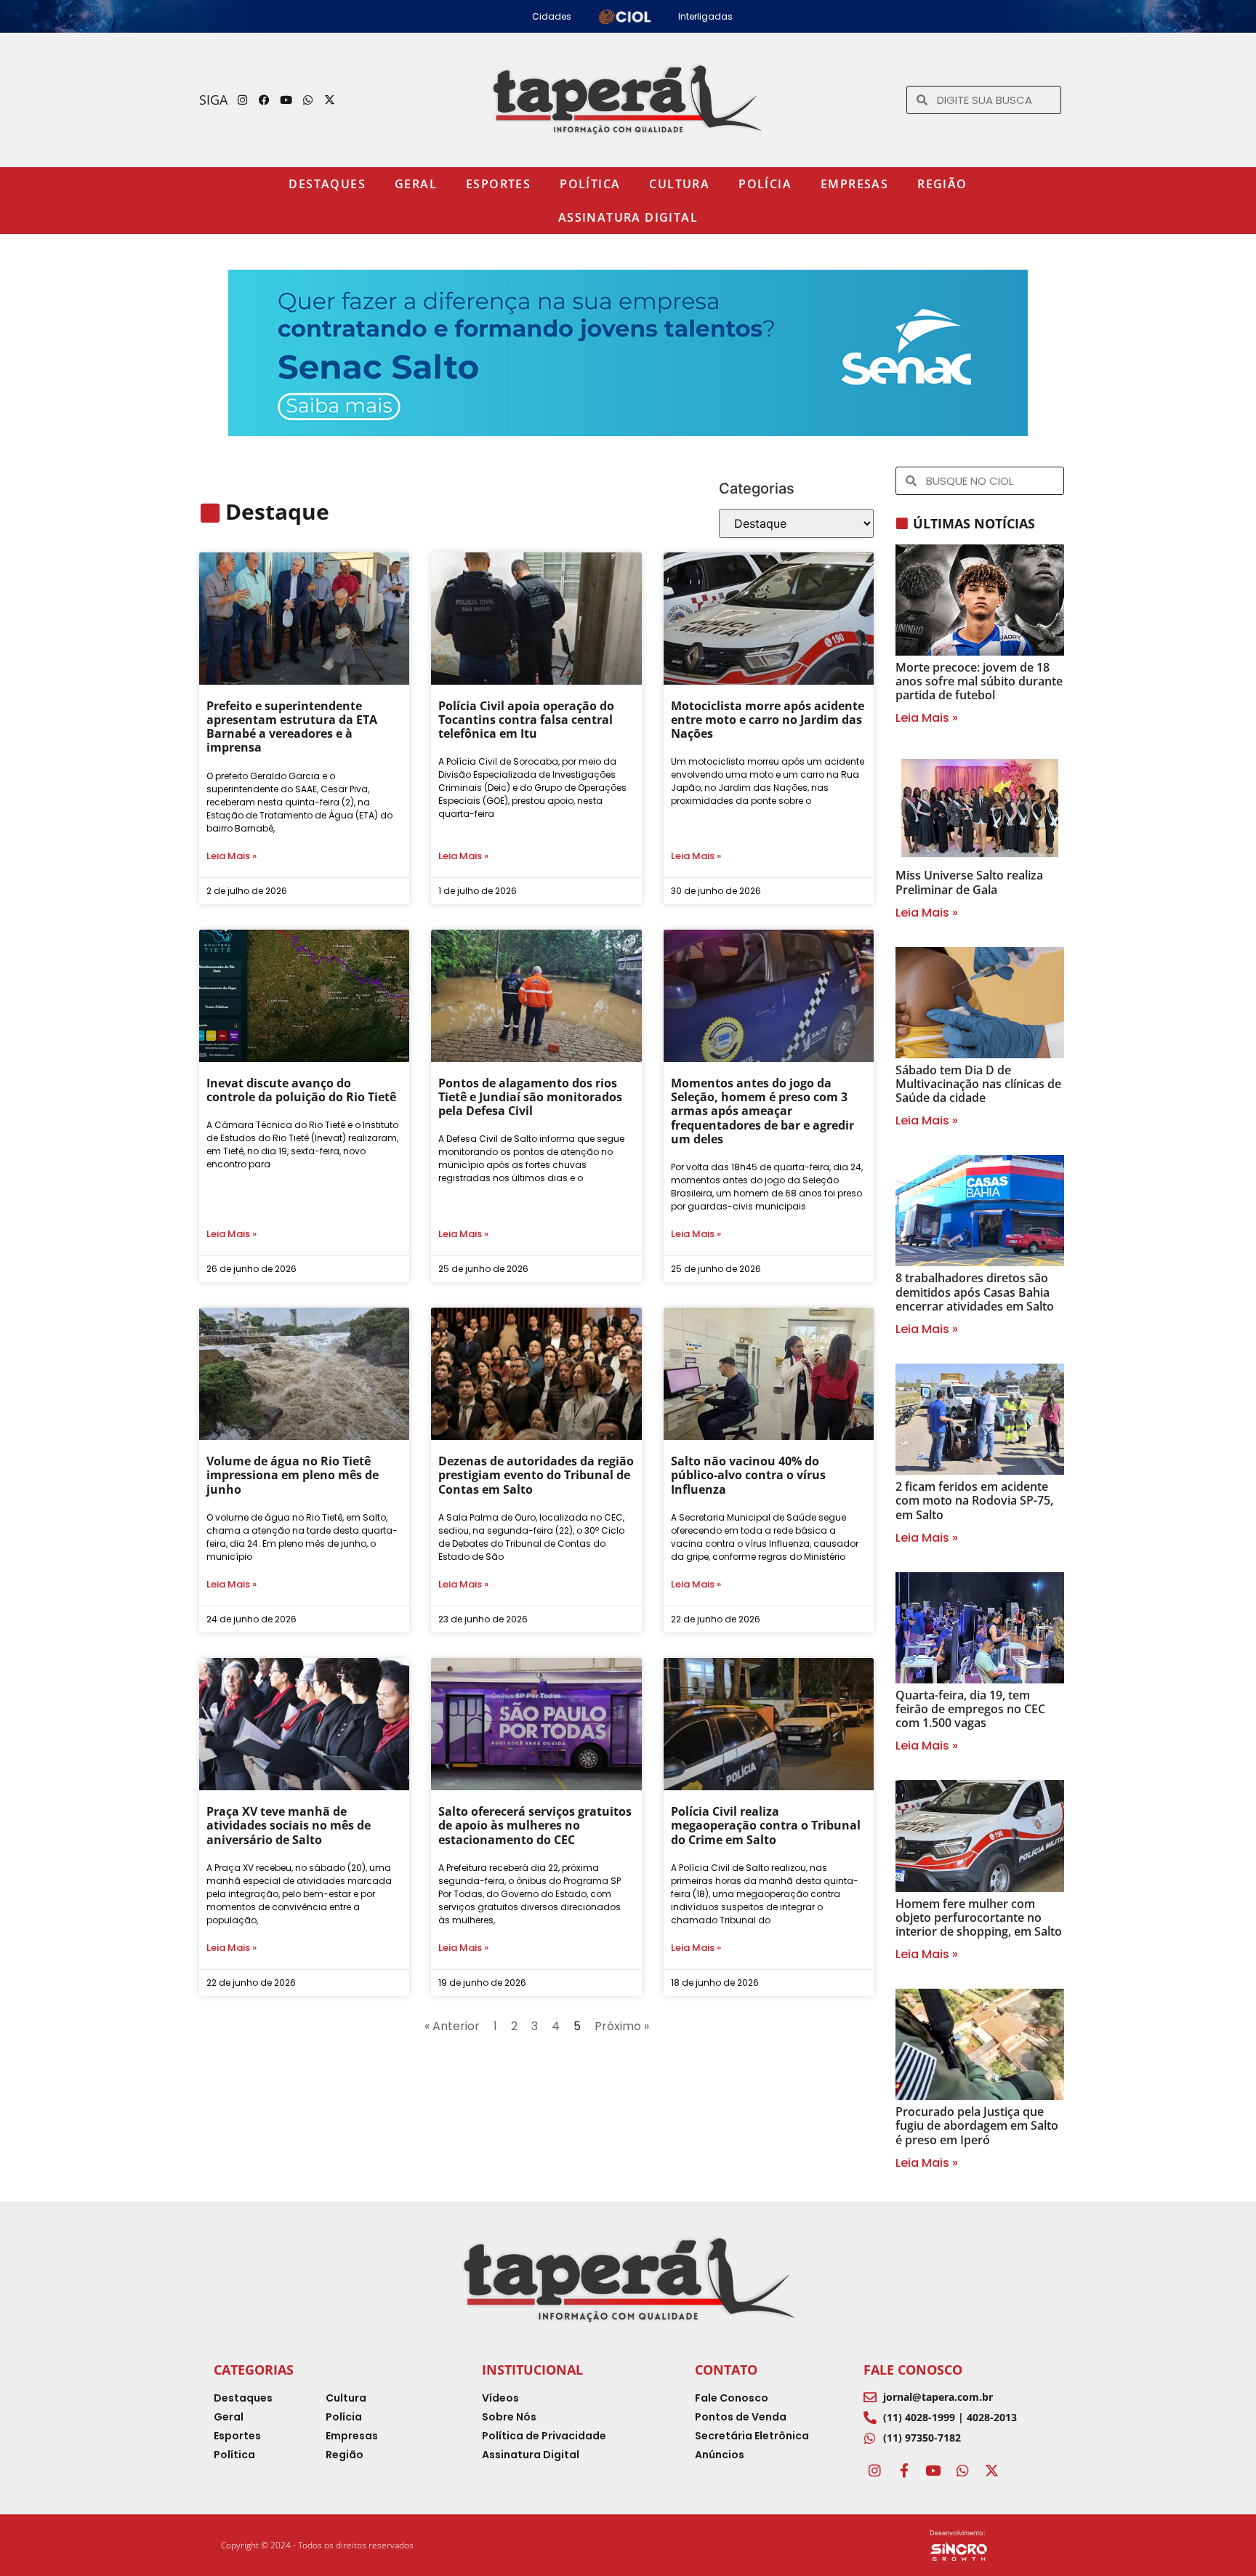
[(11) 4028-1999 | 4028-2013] (870, 2418)
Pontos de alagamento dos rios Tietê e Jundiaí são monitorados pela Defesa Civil (530, 1097)
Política (590, 184)
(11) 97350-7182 (922, 2438)
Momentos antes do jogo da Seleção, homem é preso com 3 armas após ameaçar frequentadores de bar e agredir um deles (762, 1111)
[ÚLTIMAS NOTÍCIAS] (902, 523)
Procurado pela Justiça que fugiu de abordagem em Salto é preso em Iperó (977, 2125)
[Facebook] (265, 100)
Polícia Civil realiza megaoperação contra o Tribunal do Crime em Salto (766, 1825)
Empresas (854, 184)
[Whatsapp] (308, 100)
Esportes (498, 184)
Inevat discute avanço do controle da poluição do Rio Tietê (301, 1090)
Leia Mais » (232, 856)
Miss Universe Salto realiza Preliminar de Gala (969, 882)
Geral (416, 184)
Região (942, 184)
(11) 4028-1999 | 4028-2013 (950, 2417)
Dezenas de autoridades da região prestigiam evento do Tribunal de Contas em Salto (536, 1475)
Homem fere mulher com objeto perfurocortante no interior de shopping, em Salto (979, 1917)
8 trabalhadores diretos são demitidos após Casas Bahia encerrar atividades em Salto (975, 1292)
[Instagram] (243, 100)
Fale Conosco (913, 2370)
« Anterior (452, 2026)
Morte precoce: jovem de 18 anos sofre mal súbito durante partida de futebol (979, 681)
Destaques (327, 184)
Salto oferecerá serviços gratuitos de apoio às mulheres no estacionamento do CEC (535, 1825)
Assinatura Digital (628, 217)
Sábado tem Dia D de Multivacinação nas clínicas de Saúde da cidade (978, 1084)
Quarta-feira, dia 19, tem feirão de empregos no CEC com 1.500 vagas (970, 1709)
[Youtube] (286, 100)
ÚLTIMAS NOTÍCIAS (974, 523)
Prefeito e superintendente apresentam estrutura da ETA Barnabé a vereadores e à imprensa (292, 727)
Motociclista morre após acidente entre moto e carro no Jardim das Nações (768, 720)
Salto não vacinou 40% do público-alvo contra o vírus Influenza (748, 1475)
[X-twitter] (330, 100)
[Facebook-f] (903, 2470)
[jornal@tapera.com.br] (870, 2397)
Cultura (679, 184)
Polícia (765, 184)
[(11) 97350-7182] (870, 2438)
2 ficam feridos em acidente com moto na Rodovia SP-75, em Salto (974, 1500)
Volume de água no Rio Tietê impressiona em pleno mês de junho (293, 1475)
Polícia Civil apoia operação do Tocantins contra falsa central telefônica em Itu (526, 720)
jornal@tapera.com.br (938, 2397)
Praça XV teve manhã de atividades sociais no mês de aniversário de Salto (289, 1825)
